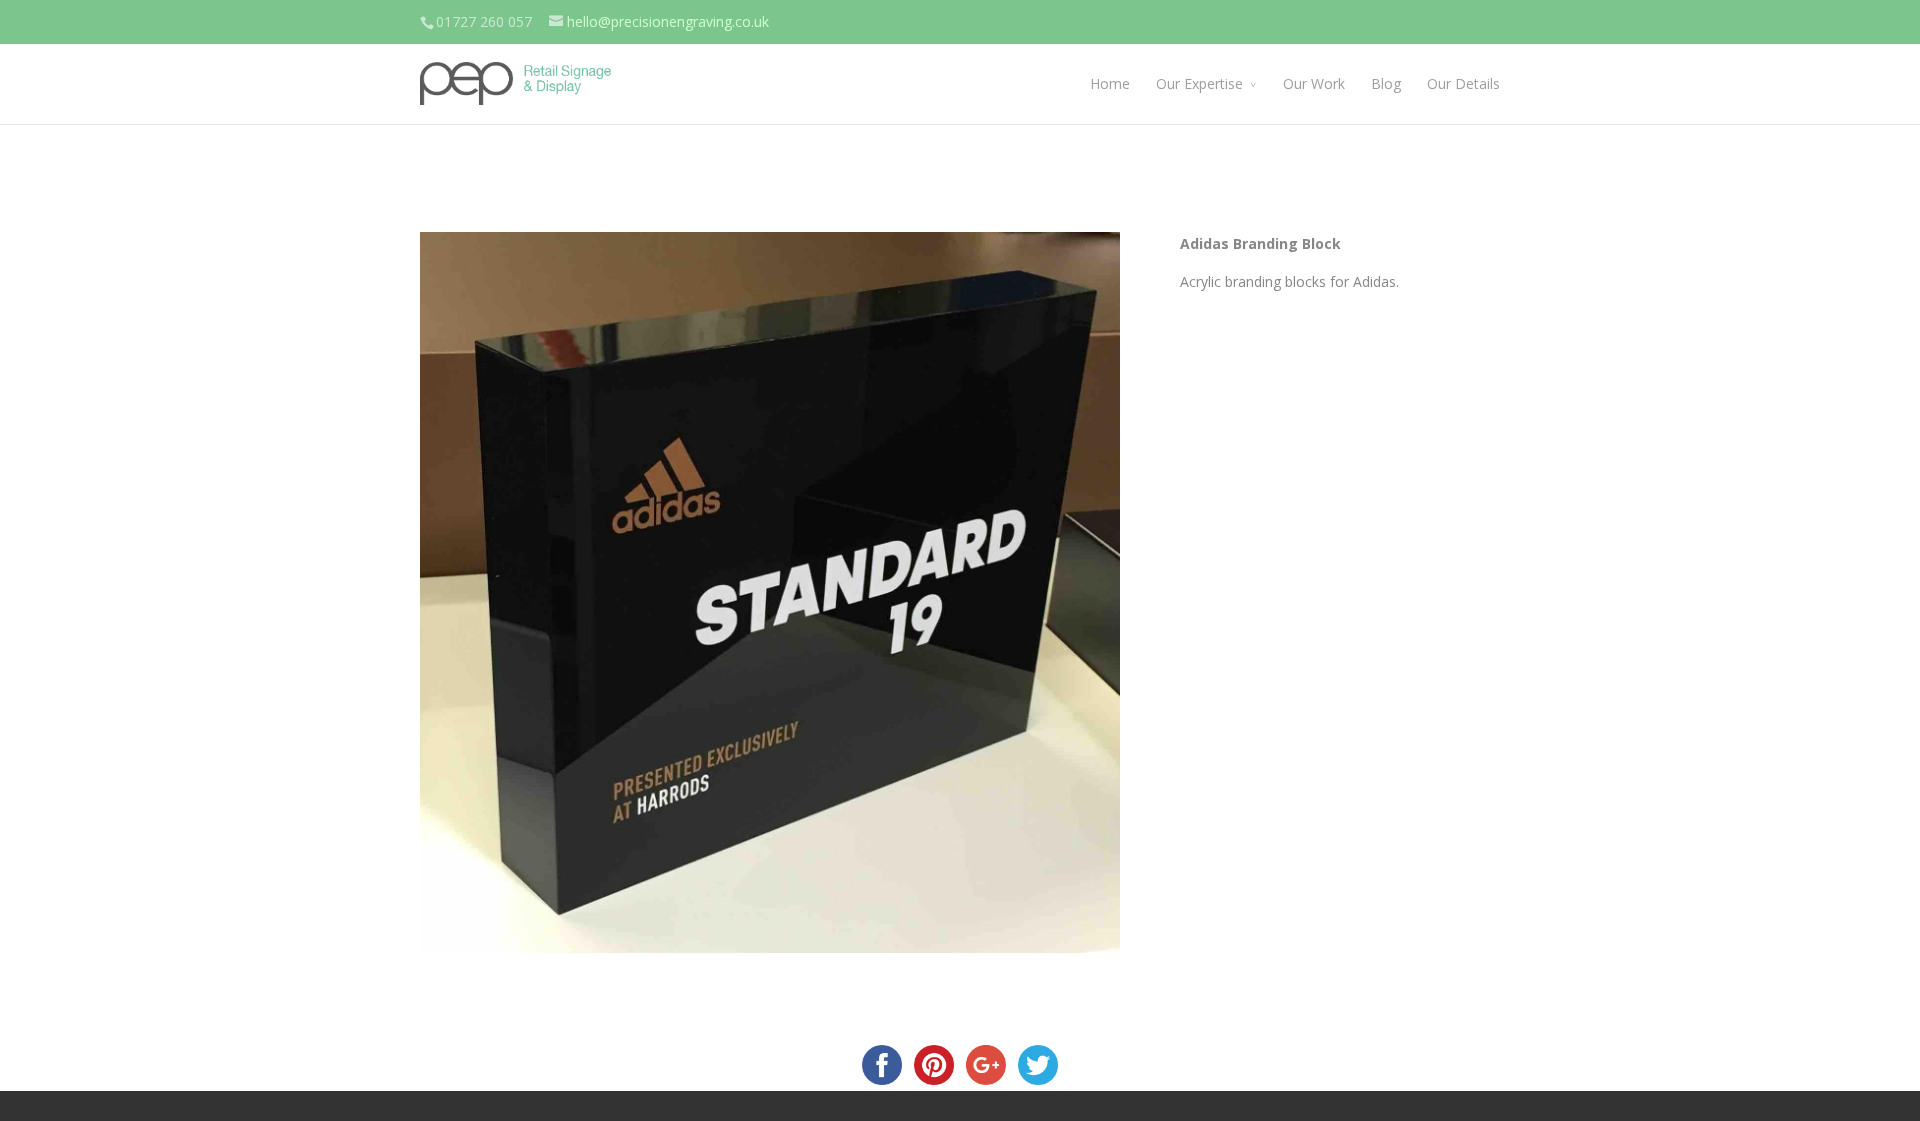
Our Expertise (1199, 83)
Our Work (1314, 83)
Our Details (1463, 83)
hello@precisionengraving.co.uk (668, 21)
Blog (1386, 83)
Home (1110, 83)
